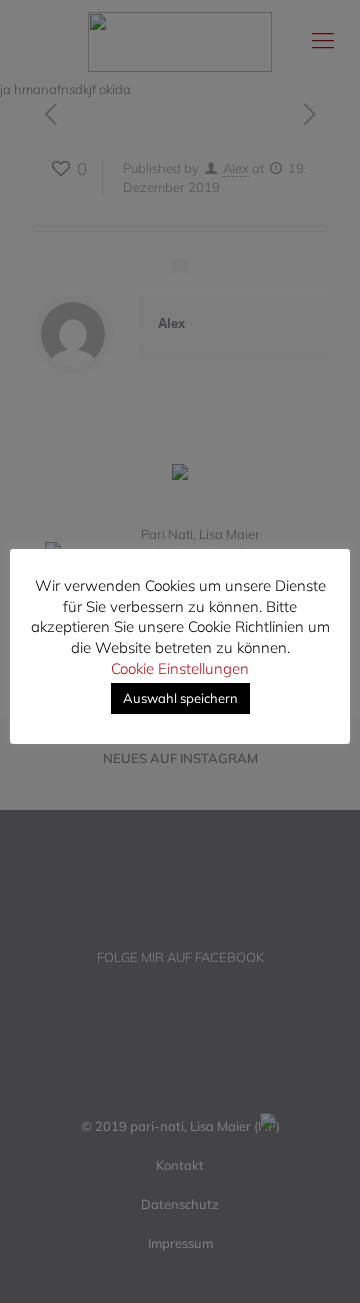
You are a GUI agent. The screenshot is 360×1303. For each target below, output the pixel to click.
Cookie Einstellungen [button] (180, 668)
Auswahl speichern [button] (180, 698)
